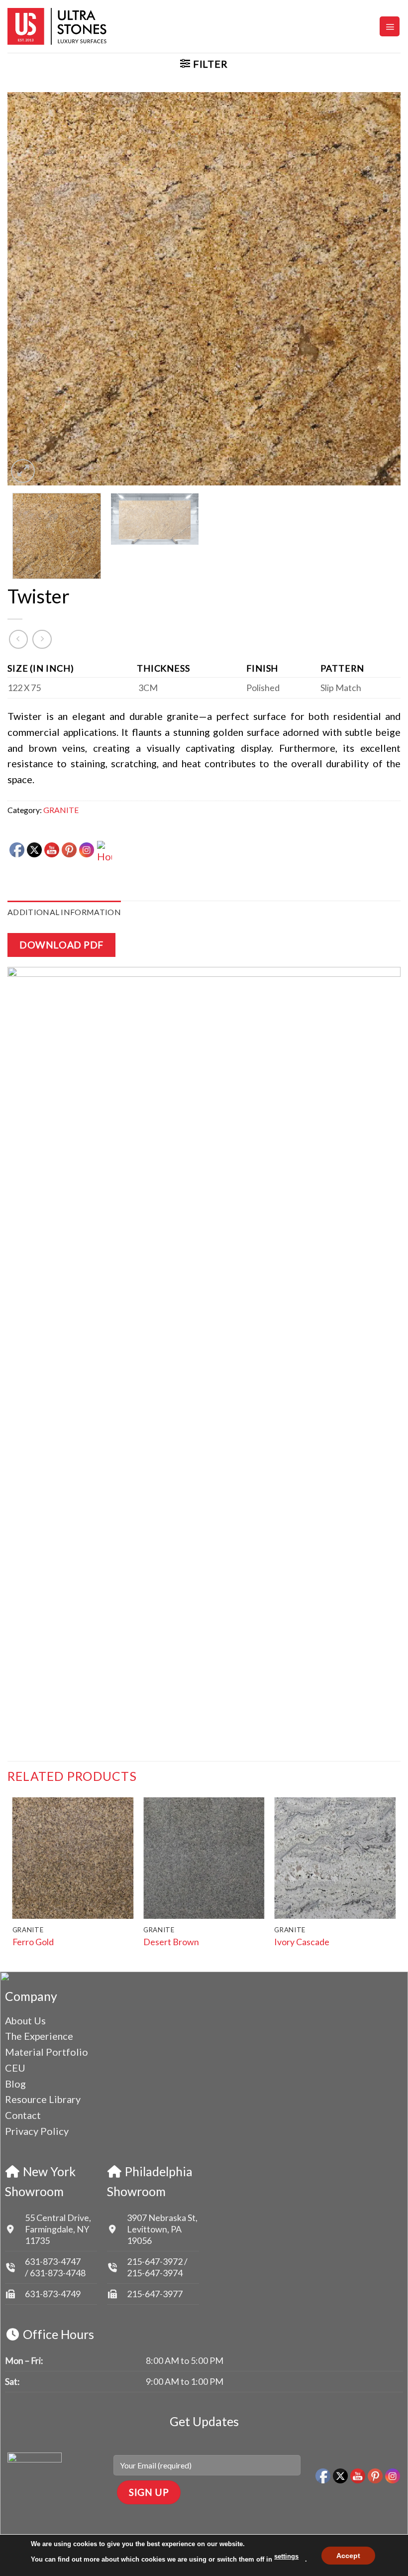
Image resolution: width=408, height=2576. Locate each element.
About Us (25, 2020)
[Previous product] (42, 639)
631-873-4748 (58, 2273)
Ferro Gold (33, 1942)
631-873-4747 (53, 2261)
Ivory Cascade (302, 1942)
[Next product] (18, 639)
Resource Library (43, 2099)
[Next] (380, 289)
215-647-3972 (155, 2261)
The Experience (39, 2036)
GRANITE (61, 810)
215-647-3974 (155, 2273)
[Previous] (28, 289)
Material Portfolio (47, 2052)
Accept (348, 2555)
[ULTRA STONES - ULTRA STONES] (57, 26)
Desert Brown (171, 1942)
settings (286, 2556)
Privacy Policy (37, 2131)
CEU (15, 2068)
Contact (23, 2115)
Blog (15, 2084)
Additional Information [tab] (64, 912)
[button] (390, 26)
